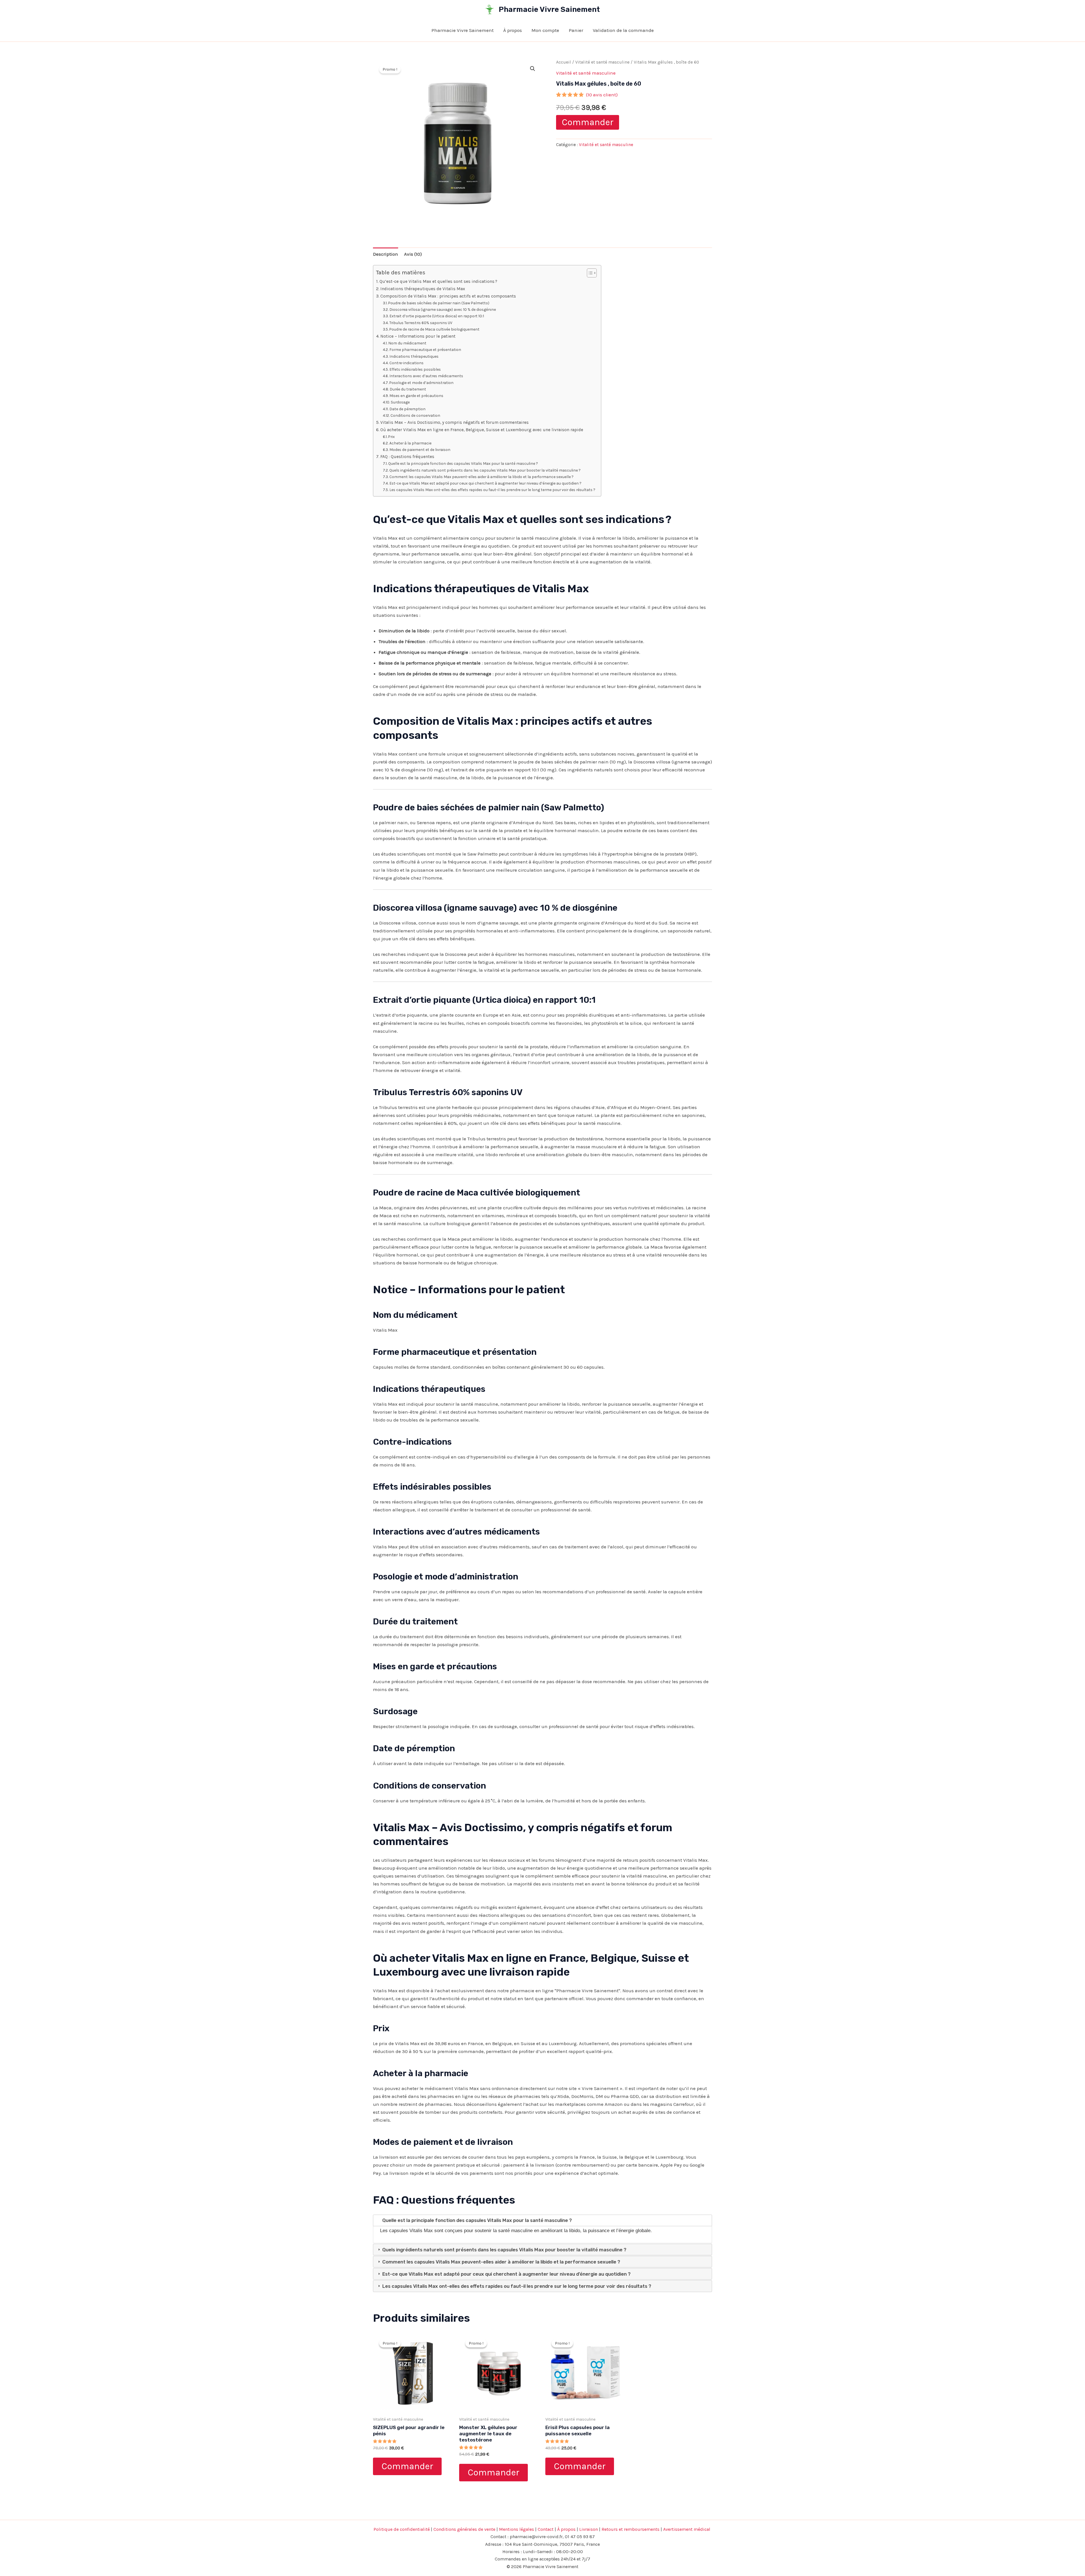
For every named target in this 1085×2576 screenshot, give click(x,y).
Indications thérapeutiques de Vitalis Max (423, 289)
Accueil (564, 62)
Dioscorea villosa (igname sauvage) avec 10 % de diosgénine (443, 309)
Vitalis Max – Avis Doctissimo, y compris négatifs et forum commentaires (454, 422)
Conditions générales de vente (464, 2529)
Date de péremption (407, 409)
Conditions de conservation (415, 415)
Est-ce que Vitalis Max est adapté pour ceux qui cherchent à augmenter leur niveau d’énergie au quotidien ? (485, 483)
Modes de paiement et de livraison (420, 450)
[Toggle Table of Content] (589, 273)
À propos (513, 30)
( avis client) (602, 95)
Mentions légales (517, 2529)
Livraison (589, 2529)
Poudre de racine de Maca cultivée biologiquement (434, 329)
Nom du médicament (407, 343)
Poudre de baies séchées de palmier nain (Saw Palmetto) (439, 303)
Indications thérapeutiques (414, 356)
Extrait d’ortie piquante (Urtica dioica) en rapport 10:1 (437, 316)
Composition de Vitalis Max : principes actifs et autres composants (448, 296)
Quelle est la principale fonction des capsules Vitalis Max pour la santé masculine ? (463, 463)
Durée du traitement (408, 389)
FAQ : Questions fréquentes (407, 457)
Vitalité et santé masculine (602, 62)
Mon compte (545, 30)
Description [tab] (386, 254)
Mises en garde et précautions (416, 396)
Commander (588, 122)
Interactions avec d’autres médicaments (426, 376)
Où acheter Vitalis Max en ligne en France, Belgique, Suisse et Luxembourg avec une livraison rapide (482, 430)
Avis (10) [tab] (413, 254)
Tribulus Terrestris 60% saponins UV (421, 323)
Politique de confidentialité (402, 2529)
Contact (546, 2529)
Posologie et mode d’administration (421, 383)
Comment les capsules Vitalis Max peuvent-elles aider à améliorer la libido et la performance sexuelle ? (481, 477)
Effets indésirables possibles (415, 369)
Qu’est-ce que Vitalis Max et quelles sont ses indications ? (438, 281)
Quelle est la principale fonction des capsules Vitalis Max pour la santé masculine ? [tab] (477, 2220)
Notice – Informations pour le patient (418, 336)
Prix (391, 437)
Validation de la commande (623, 30)
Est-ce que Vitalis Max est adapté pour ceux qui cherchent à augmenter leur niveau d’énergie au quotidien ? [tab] (506, 2274)
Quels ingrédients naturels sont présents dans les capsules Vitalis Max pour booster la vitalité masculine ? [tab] (504, 2250)
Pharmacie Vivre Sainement (549, 9)
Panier (576, 30)
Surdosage (400, 402)
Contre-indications (406, 363)
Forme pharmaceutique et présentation (425, 350)
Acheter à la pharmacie (410, 443)
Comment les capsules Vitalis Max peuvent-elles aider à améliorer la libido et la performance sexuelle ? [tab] (501, 2262)
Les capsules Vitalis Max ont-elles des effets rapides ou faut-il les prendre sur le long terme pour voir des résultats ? (492, 490)
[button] (533, 69)
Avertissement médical (687, 2529)
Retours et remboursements (631, 2529)
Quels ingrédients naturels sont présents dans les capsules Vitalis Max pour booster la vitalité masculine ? (485, 470)
